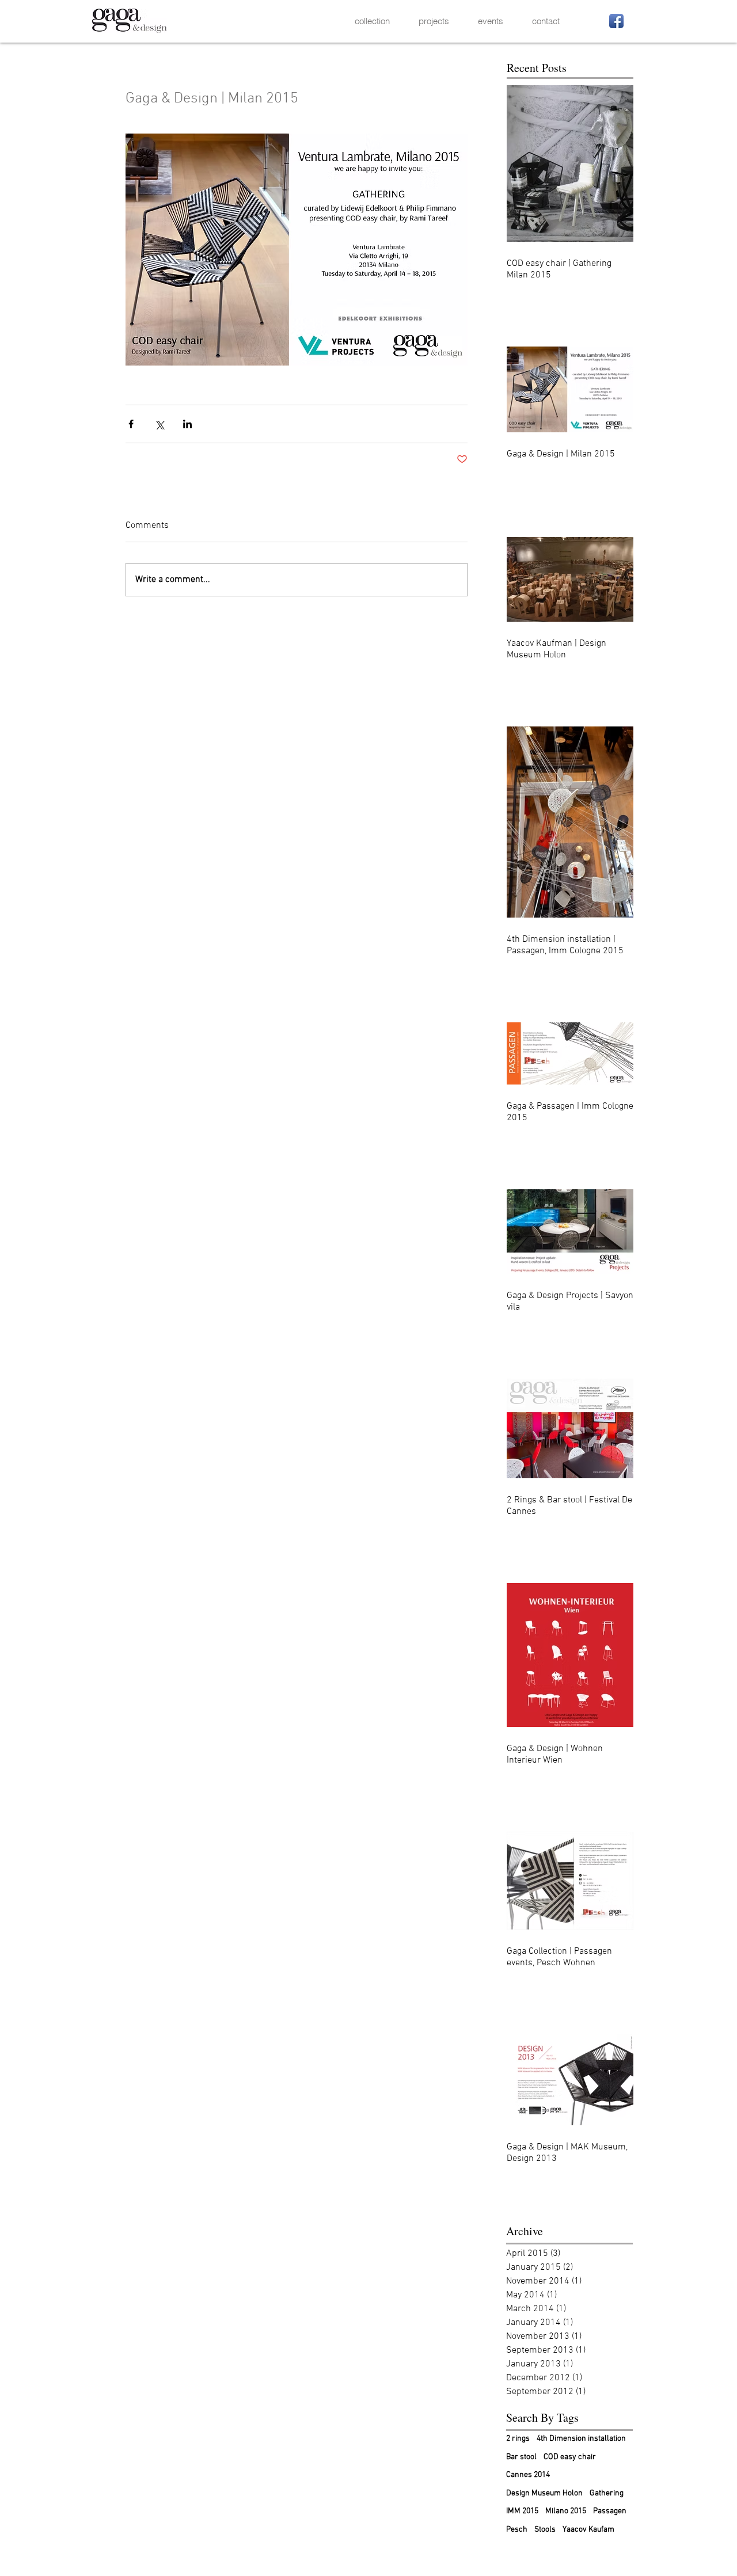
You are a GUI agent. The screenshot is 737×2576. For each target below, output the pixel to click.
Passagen (610, 2511)
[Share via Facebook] (131, 424)
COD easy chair (570, 2457)
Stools (545, 2530)
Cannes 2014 (528, 2475)
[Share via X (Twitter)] (159, 424)
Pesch (517, 2530)
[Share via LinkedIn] (187, 424)
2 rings (518, 2439)
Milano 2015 (566, 2511)
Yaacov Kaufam (588, 2530)
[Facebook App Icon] (616, 21)
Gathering (607, 2493)
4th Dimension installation (581, 2439)
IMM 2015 (522, 2511)
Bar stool (521, 2457)
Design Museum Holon (544, 2493)
